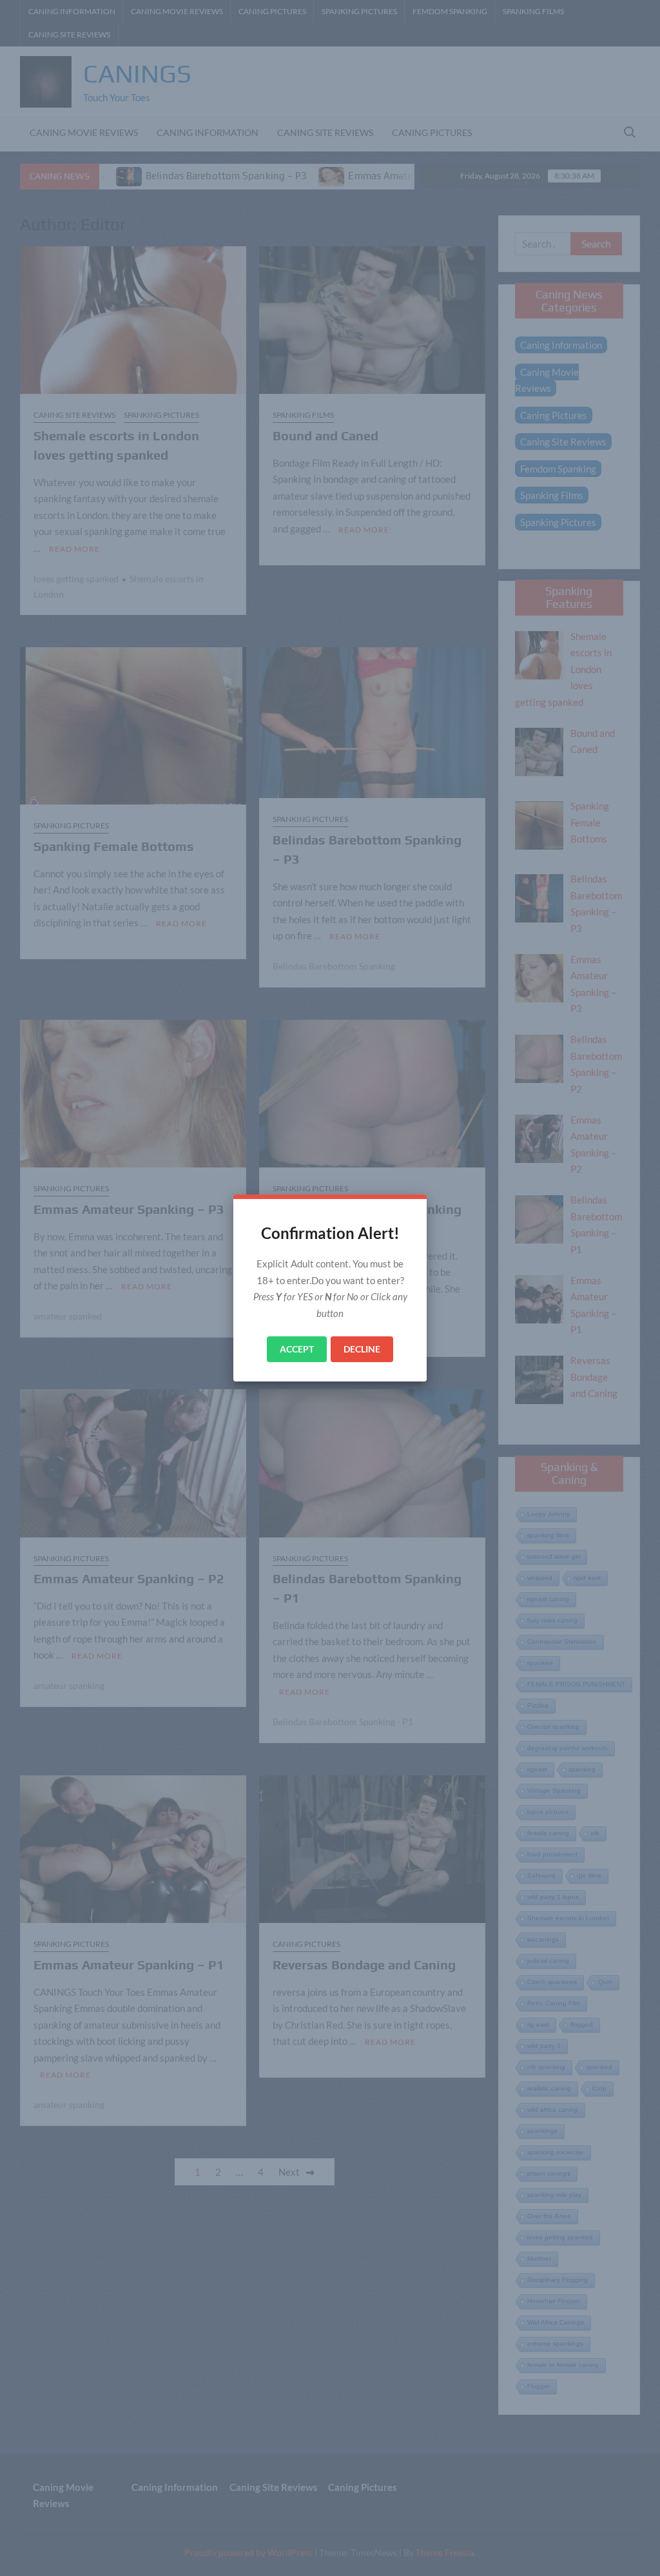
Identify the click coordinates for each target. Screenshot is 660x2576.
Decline (362, 1349)
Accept (297, 1349)
